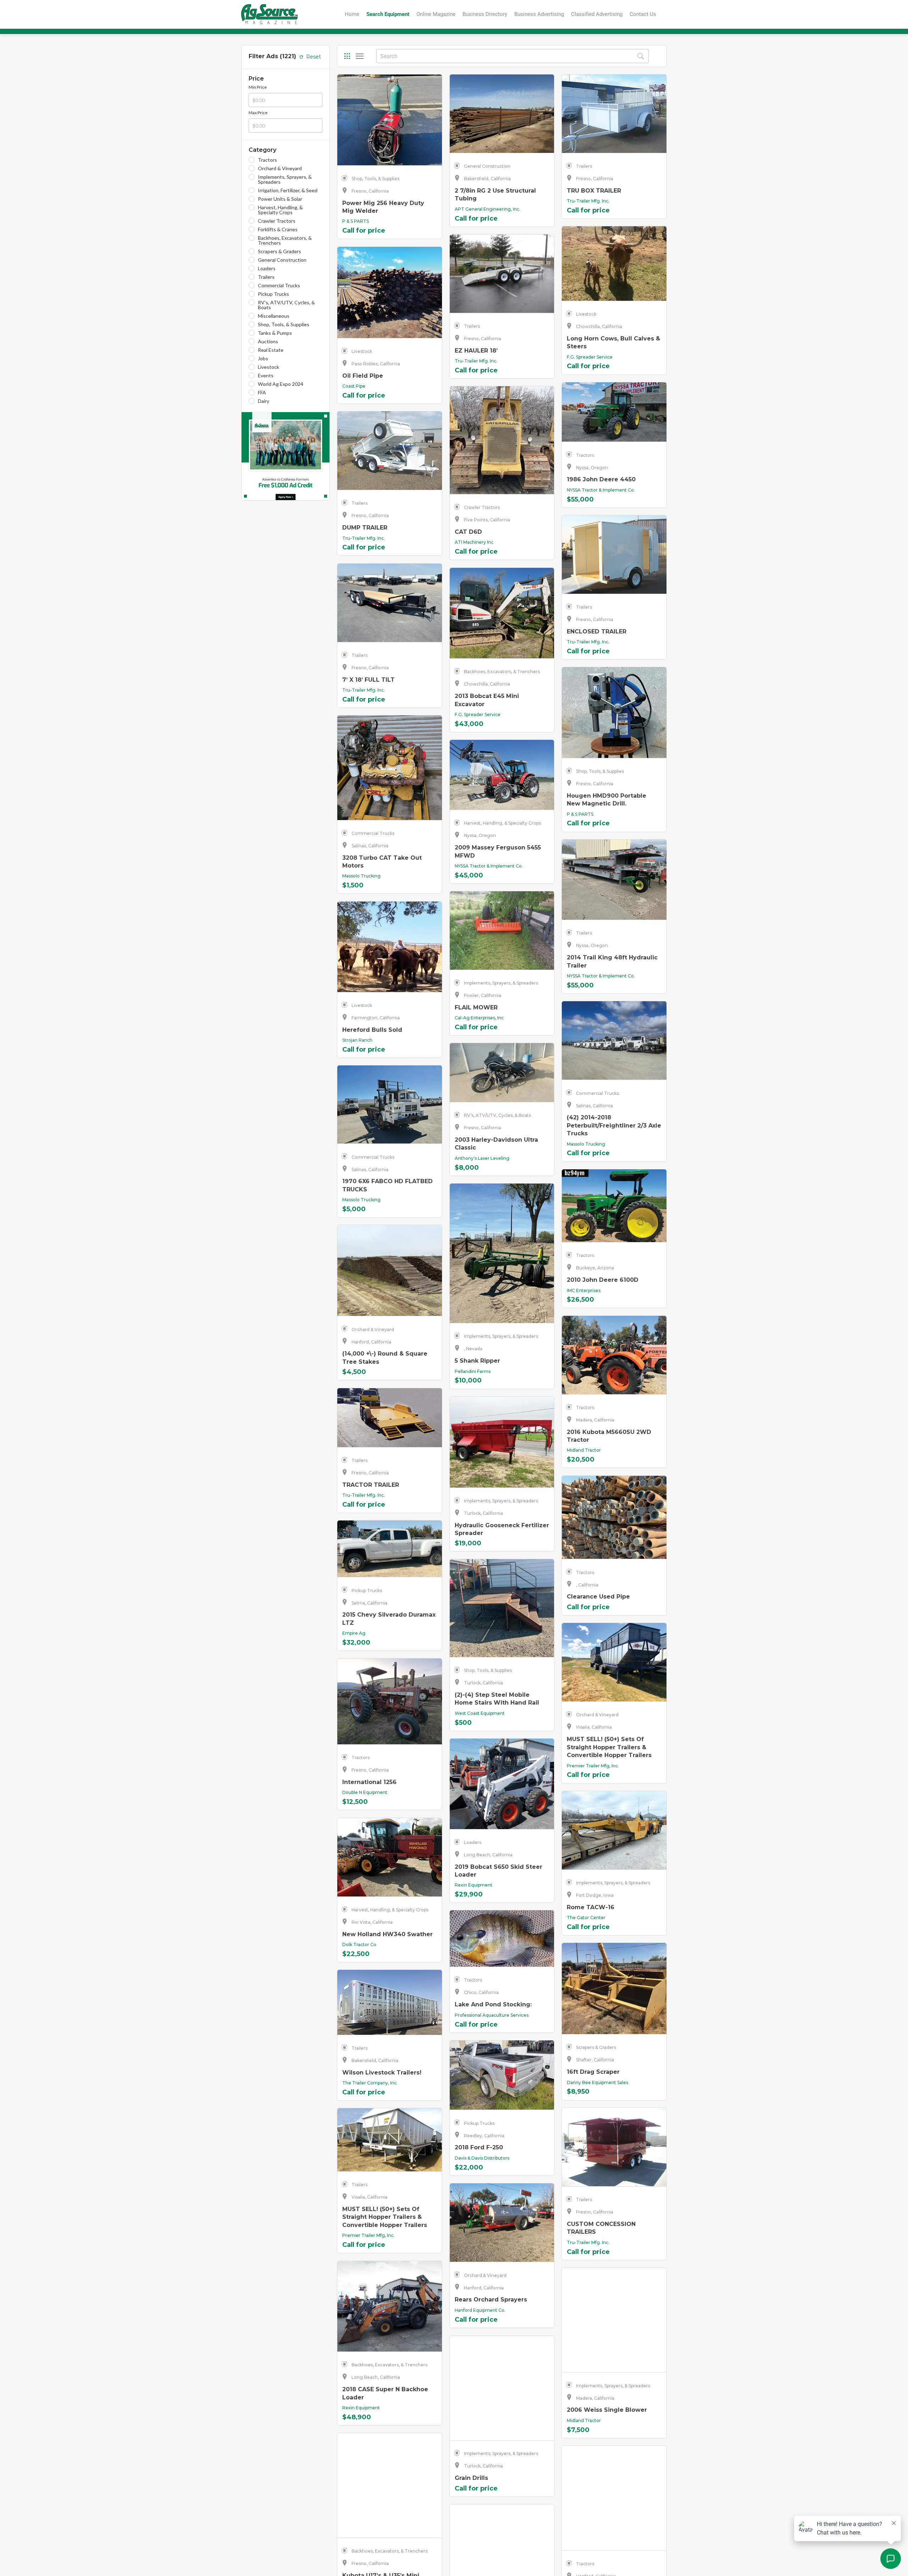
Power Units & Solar (280, 199)
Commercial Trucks (279, 286)
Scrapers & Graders (279, 251)
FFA (262, 393)
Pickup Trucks (273, 294)
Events (266, 376)
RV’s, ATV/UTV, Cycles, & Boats (286, 305)
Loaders (267, 268)
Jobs (263, 359)
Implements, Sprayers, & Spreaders (285, 179)
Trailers (266, 277)
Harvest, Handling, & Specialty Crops (280, 210)
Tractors (267, 160)
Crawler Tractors (277, 221)
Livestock (268, 367)
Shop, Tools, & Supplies (284, 325)
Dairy (264, 401)
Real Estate (271, 350)
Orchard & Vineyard (280, 168)
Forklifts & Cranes (278, 229)
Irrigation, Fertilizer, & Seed (288, 190)
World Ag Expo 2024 (281, 384)
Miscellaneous (274, 316)
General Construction (282, 260)
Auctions (268, 342)
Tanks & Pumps (275, 333)
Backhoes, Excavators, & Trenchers (285, 240)
